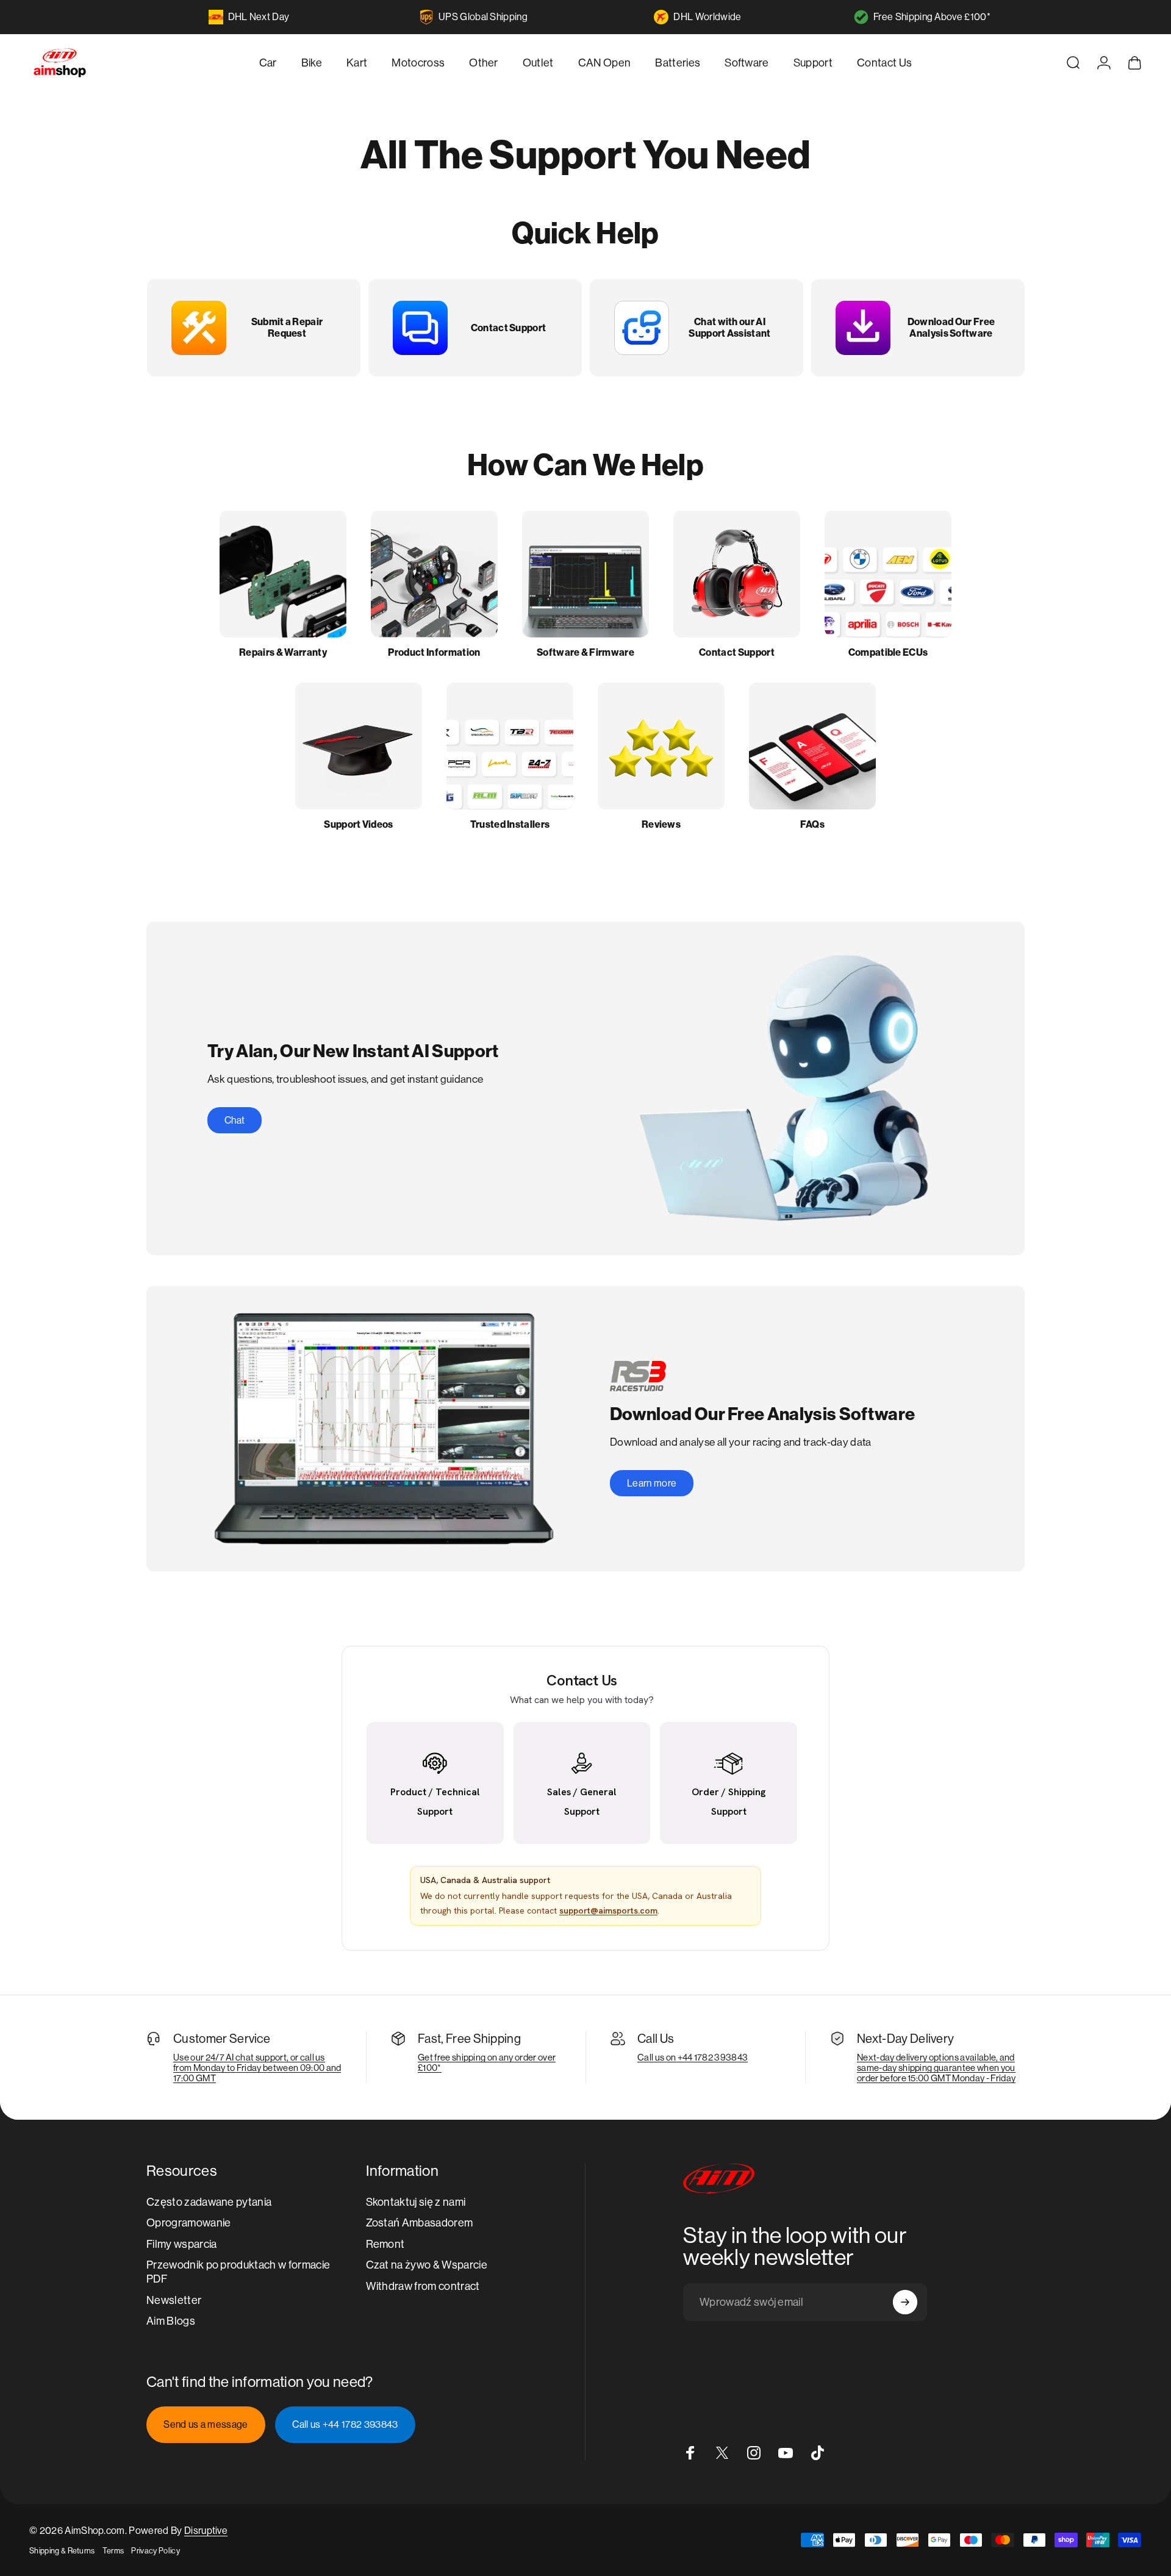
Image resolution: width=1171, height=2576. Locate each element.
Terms (113, 2551)
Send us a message (206, 2424)
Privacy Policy (155, 2551)
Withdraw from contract (423, 2286)
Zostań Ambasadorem (420, 2223)
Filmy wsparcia (181, 2244)
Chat (235, 1120)
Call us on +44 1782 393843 (693, 2057)
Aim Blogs (171, 2321)
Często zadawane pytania (209, 2202)
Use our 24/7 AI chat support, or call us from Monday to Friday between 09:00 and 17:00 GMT (257, 2068)
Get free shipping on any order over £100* (487, 2062)
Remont (385, 2244)
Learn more (652, 1483)
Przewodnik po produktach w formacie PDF (238, 2272)
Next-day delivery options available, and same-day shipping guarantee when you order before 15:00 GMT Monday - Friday (936, 2068)
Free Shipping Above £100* (932, 17)
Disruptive (206, 2531)
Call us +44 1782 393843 (345, 2424)
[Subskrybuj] (905, 2302)
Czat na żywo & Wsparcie (427, 2265)
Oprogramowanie (188, 2223)
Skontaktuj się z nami (416, 2202)
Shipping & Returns (62, 2551)
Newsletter (174, 2300)
